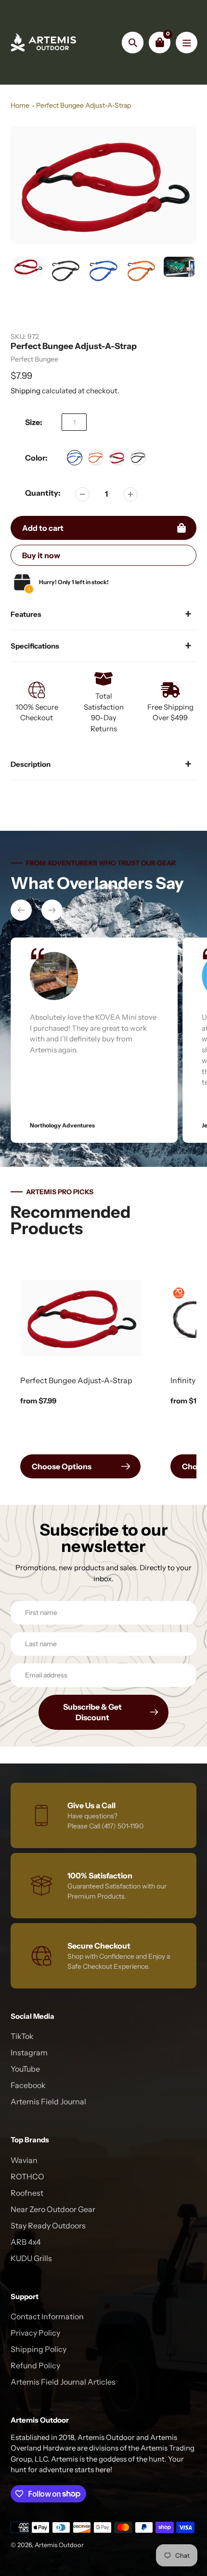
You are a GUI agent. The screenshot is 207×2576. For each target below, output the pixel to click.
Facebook (28, 2085)
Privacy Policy (35, 2333)
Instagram (29, 2052)
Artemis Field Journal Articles (63, 2382)
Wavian (24, 2160)
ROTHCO (27, 2176)
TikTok (22, 2036)
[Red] (117, 458)
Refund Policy (35, 2365)
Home (20, 105)
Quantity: (43, 493)
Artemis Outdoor (59, 2545)
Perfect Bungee (34, 359)
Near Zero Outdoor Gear (53, 2209)
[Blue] (75, 458)
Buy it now (41, 555)
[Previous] (21, 910)
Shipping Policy (39, 2349)
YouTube (25, 2069)
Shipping (26, 391)
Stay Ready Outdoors (48, 2226)
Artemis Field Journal (48, 2101)
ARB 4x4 (26, 2242)
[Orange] (96, 458)
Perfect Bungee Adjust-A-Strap (84, 105)
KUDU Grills (31, 2258)
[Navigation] (187, 43)
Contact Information (47, 2316)
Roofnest (27, 2193)
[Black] (138, 458)
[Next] (52, 910)
